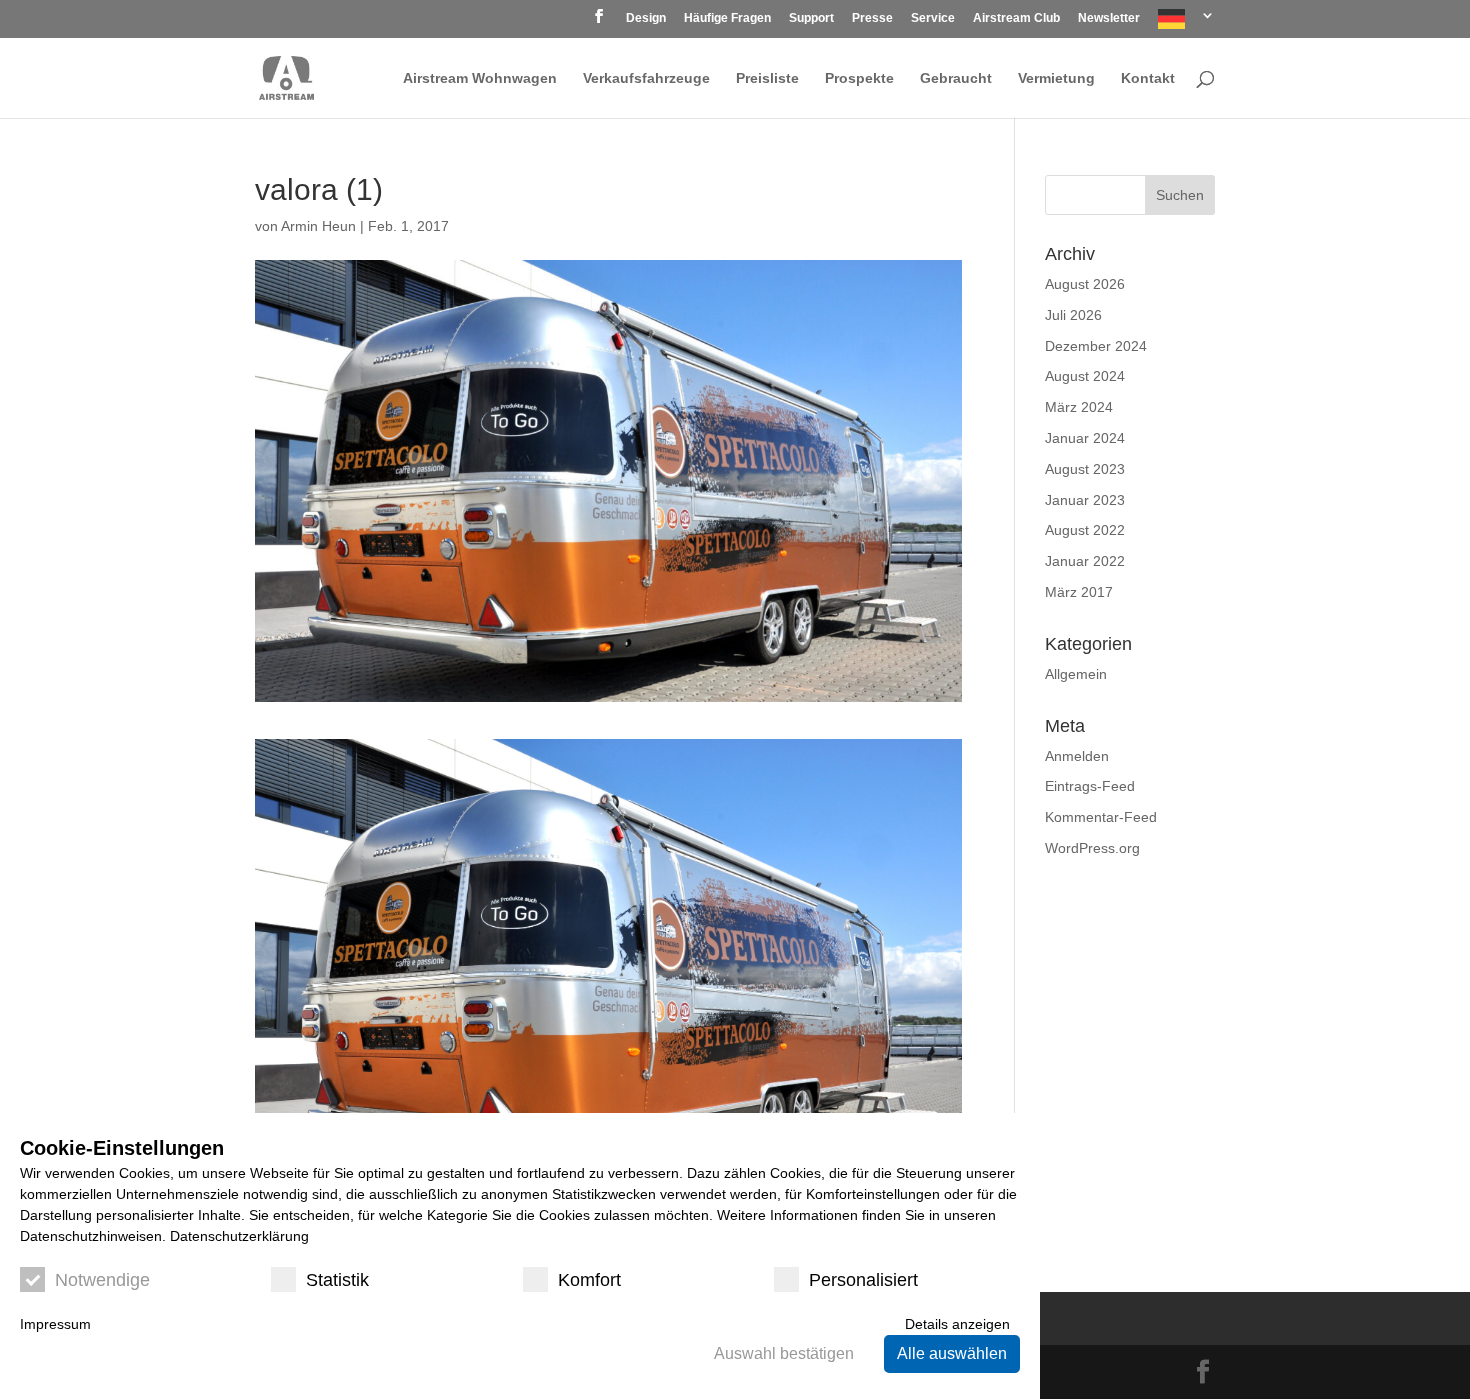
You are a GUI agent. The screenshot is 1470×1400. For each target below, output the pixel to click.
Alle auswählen (952, 1353)
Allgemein (1076, 674)
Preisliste (767, 78)
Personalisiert (863, 1280)
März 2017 (1079, 592)
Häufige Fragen (727, 18)
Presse (872, 18)
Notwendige (102, 1280)
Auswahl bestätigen (784, 1353)
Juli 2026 (1073, 315)
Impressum (55, 1324)
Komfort (589, 1280)
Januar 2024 (1085, 438)
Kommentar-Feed (1101, 817)
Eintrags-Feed (1090, 786)
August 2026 (1085, 284)
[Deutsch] (1186, 23)
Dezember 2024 (1096, 346)
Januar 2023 (1085, 500)
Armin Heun (318, 226)
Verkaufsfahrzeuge (646, 78)
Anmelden (1077, 756)
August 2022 (1085, 530)
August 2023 (1085, 469)
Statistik (337, 1280)
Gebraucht (956, 78)
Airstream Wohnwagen (480, 78)
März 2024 (1079, 407)
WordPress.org (1092, 848)
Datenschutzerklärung (239, 1236)
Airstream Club (1016, 18)
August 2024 (1085, 376)
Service (933, 18)
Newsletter (1109, 18)
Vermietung (1056, 78)
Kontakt (1148, 78)
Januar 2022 (1085, 561)
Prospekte (859, 78)
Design (646, 18)
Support (811, 18)
